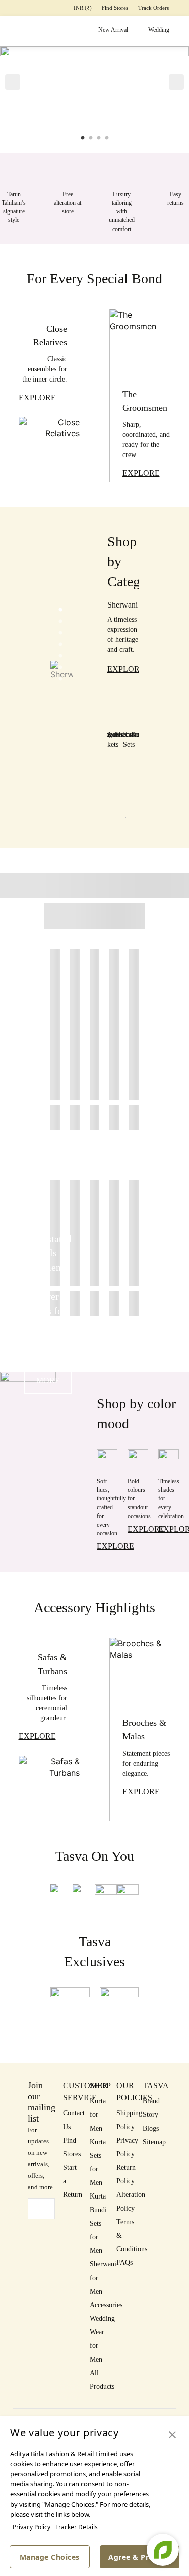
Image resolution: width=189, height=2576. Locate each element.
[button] (13, 82)
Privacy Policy (31, 2527)
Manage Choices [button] (50, 2557)
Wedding (159, 30)
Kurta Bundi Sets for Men (98, 2223)
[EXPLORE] (49, 449)
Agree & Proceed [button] (140, 2557)
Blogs (151, 2128)
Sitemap (154, 2142)
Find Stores (115, 8)
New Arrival (113, 30)
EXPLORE (126, 669)
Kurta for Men (98, 2115)
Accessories (106, 2305)
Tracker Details (77, 2527)
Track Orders (153, 8)
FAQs (124, 2263)
